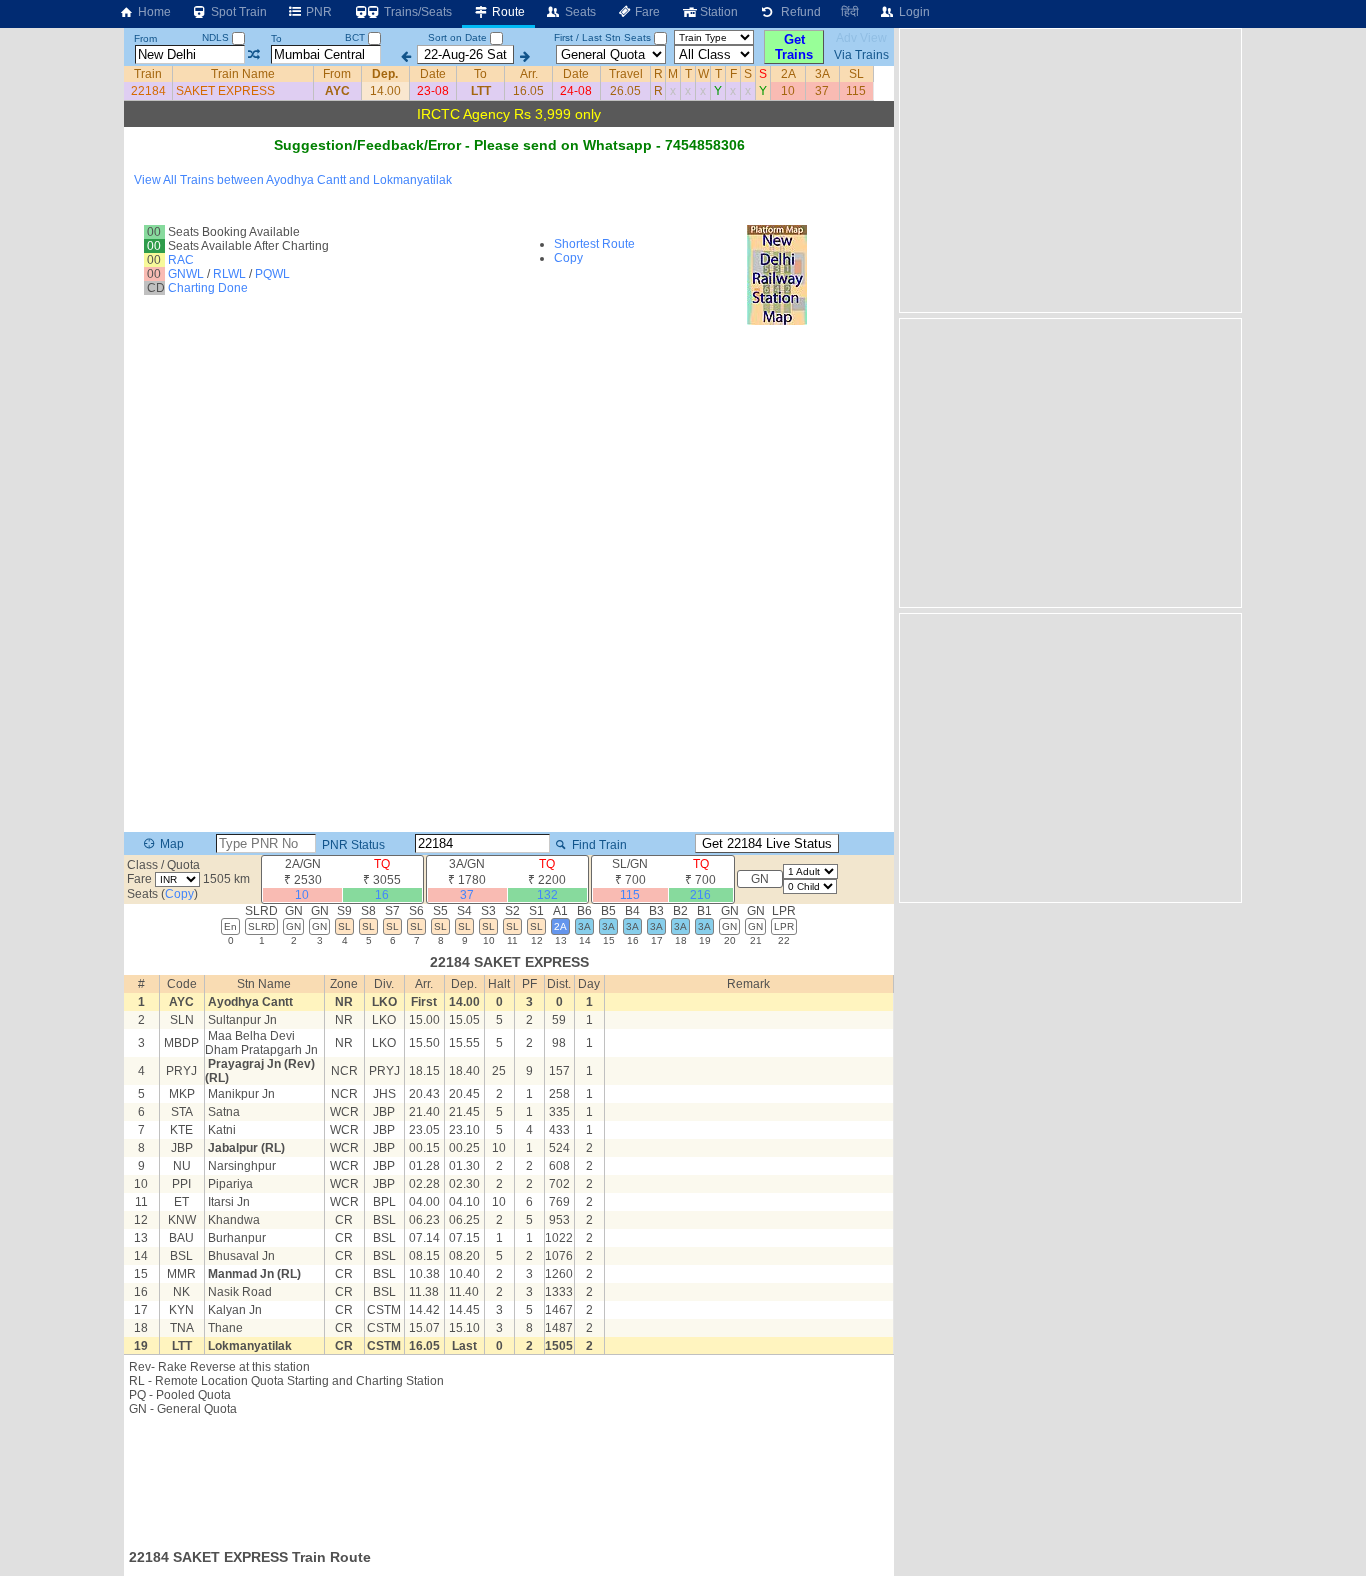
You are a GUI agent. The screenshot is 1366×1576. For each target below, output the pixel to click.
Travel (626, 74)
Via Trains (861, 55)
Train (148, 74)
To (276, 38)
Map (170, 844)
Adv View (861, 38)
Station (717, 12)
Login (913, 12)
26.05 (625, 91)
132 (547, 895)
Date (433, 74)
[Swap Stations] (253, 55)
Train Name (243, 74)
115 (856, 91)
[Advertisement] (509, 1476)
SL (856, 74)
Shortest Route (594, 244)
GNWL (186, 274)
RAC (181, 260)
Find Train (598, 845)
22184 (148, 91)
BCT (356, 37)
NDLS (217, 37)
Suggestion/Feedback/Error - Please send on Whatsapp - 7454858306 (509, 145)
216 (700, 895)
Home (153, 12)
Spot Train (237, 12)
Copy (568, 258)
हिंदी (850, 12)
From (145, 38)
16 (382, 895)
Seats (579, 12)
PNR (317, 12)
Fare (646, 12)
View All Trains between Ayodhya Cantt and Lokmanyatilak (293, 180)
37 (822, 91)
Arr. (529, 74)
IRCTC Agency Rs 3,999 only (509, 114)
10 (788, 91)
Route (507, 12)
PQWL (272, 274)
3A (822, 74)
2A (788, 74)
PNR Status (352, 845)
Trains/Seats (416, 12)
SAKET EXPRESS (225, 91)
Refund (798, 12)
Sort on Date (457, 37)
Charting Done (208, 288)
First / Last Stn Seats (602, 37)
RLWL (229, 274)
